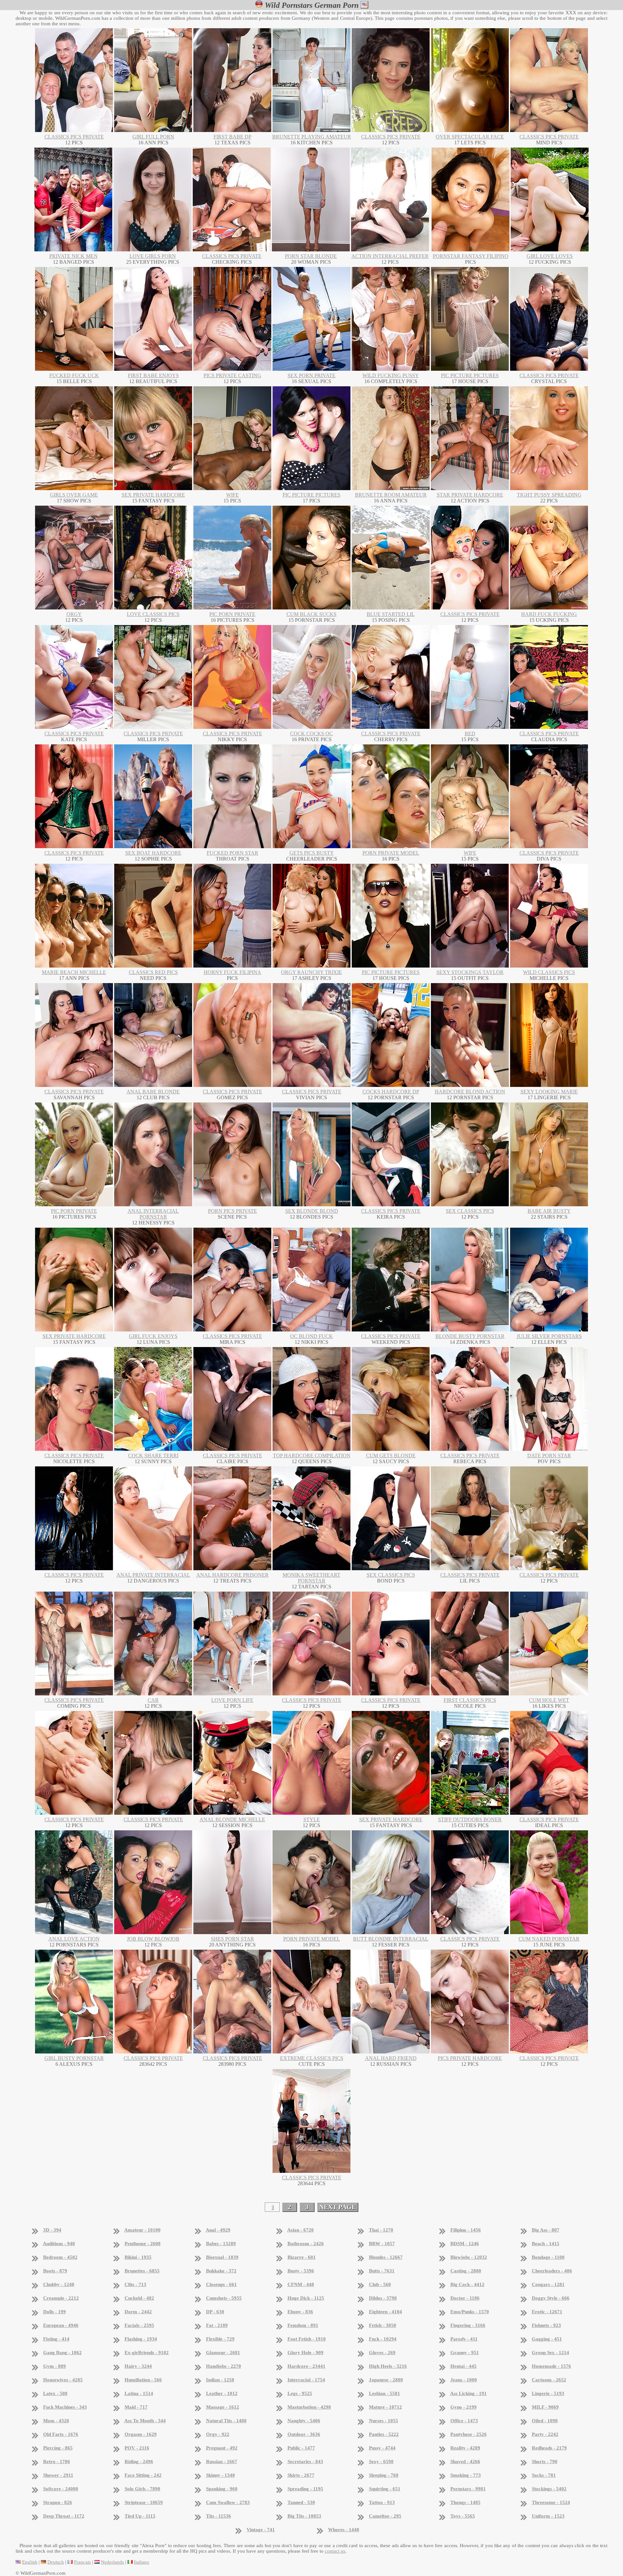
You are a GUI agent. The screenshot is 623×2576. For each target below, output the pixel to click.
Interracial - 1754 (306, 2380)
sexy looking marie (549, 1092)
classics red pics (153, 972)
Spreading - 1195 (305, 2489)
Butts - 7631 (382, 2271)
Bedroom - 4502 (60, 2257)
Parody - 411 (464, 2339)
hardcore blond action (470, 1092)
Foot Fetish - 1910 (307, 2339)
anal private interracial (153, 1575)
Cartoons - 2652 (549, 2380)
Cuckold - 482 (139, 2298)
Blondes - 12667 (386, 2257)
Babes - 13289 (221, 2244)
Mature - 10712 (385, 2407)
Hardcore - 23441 (306, 2366)
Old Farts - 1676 (61, 2434)
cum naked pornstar (549, 1939)
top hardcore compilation (312, 1456)
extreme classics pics (312, 2058)
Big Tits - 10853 (304, 2516)
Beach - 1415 (546, 2244)
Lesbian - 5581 (385, 2393)
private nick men (73, 256)
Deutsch (56, 2562)
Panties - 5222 (384, 2434)
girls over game (74, 495)
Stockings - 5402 (549, 2489)
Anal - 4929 (218, 2230)
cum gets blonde (391, 1456)
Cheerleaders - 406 (552, 2271)
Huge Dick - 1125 (306, 2298)
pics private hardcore (470, 2058)
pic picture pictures (470, 375)
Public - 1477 (301, 2448)
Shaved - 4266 (465, 2462)
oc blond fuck (311, 1336)
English (30, 2562)
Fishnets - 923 (546, 2325)
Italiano (142, 2562)
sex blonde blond (312, 1211)
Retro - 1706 (57, 2462)
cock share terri (153, 1456)
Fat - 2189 (217, 2325)
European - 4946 (61, 2325)
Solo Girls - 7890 (142, 2489)
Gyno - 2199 (464, 2407)
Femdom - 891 (303, 2325)
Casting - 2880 (466, 2271)
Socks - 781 (544, 2475)
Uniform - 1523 (548, 2516)
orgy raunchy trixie (311, 972)
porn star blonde (311, 256)
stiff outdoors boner (470, 1819)
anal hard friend (391, 2058)
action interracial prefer (390, 256)
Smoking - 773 (466, 2475)
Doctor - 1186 (465, 2298)
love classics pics (153, 614)
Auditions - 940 (59, 2244)
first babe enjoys (153, 375)
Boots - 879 (55, 2271)
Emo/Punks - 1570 (470, 2312)
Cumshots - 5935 (224, 2298)
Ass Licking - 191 (468, 2393)
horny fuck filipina (232, 972)
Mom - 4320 (56, 2421)
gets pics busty (312, 853)
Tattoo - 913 (382, 2502)
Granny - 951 (465, 2353)
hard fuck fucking (549, 614)
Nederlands (112, 2562)
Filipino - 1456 (466, 2230)
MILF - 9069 (545, 2407)
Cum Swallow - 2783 (228, 2502)
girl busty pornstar (74, 2058)
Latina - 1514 (139, 2393)
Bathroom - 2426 (306, 2244)
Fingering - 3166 (468, 2325)
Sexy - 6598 (381, 2462)
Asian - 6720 (300, 2230)
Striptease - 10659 (144, 2502)
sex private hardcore (153, 495)
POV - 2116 (137, 2448)
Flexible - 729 (220, 2339)
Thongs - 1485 (465, 2502)
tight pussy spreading (549, 495)
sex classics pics (470, 1211)
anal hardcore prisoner (232, 1575)
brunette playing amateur (312, 137)
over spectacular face (470, 137)
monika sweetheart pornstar (311, 1578)
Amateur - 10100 (142, 2230)
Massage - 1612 (223, 2407)
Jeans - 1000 (464, 2380)
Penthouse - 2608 (143, 2244)
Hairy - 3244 (138, 2366)
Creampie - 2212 (61, 2298)
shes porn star (232, 1939)
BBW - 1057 (382, 2244)
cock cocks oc (311, 734)
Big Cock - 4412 (467, 2284)
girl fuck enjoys (153, 1336)
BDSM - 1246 (465, 2244)
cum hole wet (549, 1700)
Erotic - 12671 (547, 2312)
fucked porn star (232, 853)
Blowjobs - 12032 (469, 2257)
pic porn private (232, 614)
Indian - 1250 (220, 2380)
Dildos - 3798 (383, 2298)
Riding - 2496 (139, 2462)
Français (82, 2562)
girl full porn (153, 137)
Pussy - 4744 (382, 2448)
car (153, 1700)
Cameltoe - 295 (385, 2516)
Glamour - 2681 (223, 2353)
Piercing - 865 (58, 2448)
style (312, 1819)
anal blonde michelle (232, 1819)
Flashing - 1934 (141, 2339)
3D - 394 (52, 2230)
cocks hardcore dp (391, 1092)
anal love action (74, 1939)
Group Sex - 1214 (550, 2353)
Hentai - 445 (464, 2366)
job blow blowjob (153, 1939)
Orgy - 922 (218, 2434)
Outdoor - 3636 (304, 2434)
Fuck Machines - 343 (65, 2407)
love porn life (232, 1700)
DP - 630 (215, 2312)
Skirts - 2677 (301, 2475)
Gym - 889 (55, 2366)
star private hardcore (470, 495)
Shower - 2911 (58, 2475)
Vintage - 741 (261, 2530)
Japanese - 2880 (386, 2380)
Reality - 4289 (465, 2448)
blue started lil (391, 614)
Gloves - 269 (382, 2353)
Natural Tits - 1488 (226, 2421)
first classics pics (470, 1700)
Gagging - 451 (547, 2339)
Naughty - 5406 (304, 2421)
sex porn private (311, 375)
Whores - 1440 (344, 2530)
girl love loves (550, 256)
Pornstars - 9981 (468, 2489)
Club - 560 (380, 2284)
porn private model (391, 853)
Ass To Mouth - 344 (145, 2421)
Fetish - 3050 (383, 2325)
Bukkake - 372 (221, 2271)
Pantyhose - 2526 (469, 2434)
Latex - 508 (55, 2393)
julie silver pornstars (549, 1336)
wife (232, 495)
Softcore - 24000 (61, 2489)
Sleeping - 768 (384, 2475)
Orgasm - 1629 (141, 2434)
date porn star (549, 1456)
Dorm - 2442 (138, 2312)
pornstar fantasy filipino (471, 256)
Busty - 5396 (301, 2271)
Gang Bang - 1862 (62, 2353)
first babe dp (232, 137)
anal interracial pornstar (153, 1214)
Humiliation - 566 (143, 2380)
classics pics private (74, 137)
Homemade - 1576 (551, 2366)
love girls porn (153, 256)
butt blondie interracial (391, 1939)
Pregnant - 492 (222, 2448)
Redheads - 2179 (549, 2448)
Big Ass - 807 (546, 2230)
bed (470, 734)
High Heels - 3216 (388, 2366)
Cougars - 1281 (548, 2284)
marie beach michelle (74, 972)
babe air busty (549, 1211)
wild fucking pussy (391, 375)
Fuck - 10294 (383, 2339)
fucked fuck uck (74, 375)
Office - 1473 (464, 2421)
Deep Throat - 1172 (64, 2516)
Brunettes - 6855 (142, 2271)
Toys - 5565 (463, 2516)
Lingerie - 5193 (548, 2393)
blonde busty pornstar (470, 1336)
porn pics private (232, 1211)
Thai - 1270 (381, 2230)
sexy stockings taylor (470, 972)
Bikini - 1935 (138, 2257)
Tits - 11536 (219, 2516)
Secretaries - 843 (305, 2462)
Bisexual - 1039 (222, 2257)
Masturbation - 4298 (309, 2407)
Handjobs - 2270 (224, 2366)
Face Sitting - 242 (143, 2475)
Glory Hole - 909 (305, 2353)
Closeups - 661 (221, 2284)
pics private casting (232, 375)
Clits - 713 (135, 2284)
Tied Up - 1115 (140, 2516)
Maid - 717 (136, 2407)
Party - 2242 (545, 2434)
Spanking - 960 (222, 2489)
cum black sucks (311, 614)
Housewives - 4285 (63, 2380)
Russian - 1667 (222, 2462)
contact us (335, 2551)
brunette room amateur (391, 495)
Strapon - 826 (58, 2502)
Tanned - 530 (301, 2502)
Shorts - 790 (545, 2462)
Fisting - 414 (56, 2339)
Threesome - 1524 (551, 2502)
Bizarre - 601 (302, 2257)
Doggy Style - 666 (551, 2298)
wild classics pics (549, 972)
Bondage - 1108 (548, 2257)
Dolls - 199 (55, 2312)
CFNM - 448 (301, 2284)
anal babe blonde (153, 1092)
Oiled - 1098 (545, 2421)
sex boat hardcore (153, 853)
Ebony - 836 (300, 2312)
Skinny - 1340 (220, 2475)
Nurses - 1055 (384, 2421)
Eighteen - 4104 (385, 2312)
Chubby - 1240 (59, 2284)
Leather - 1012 (222, 2393)
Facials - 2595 (139, 2325)
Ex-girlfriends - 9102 (147, 2353)
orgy (74, 614)
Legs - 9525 (300, 2393)
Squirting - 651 (385, 2489)
